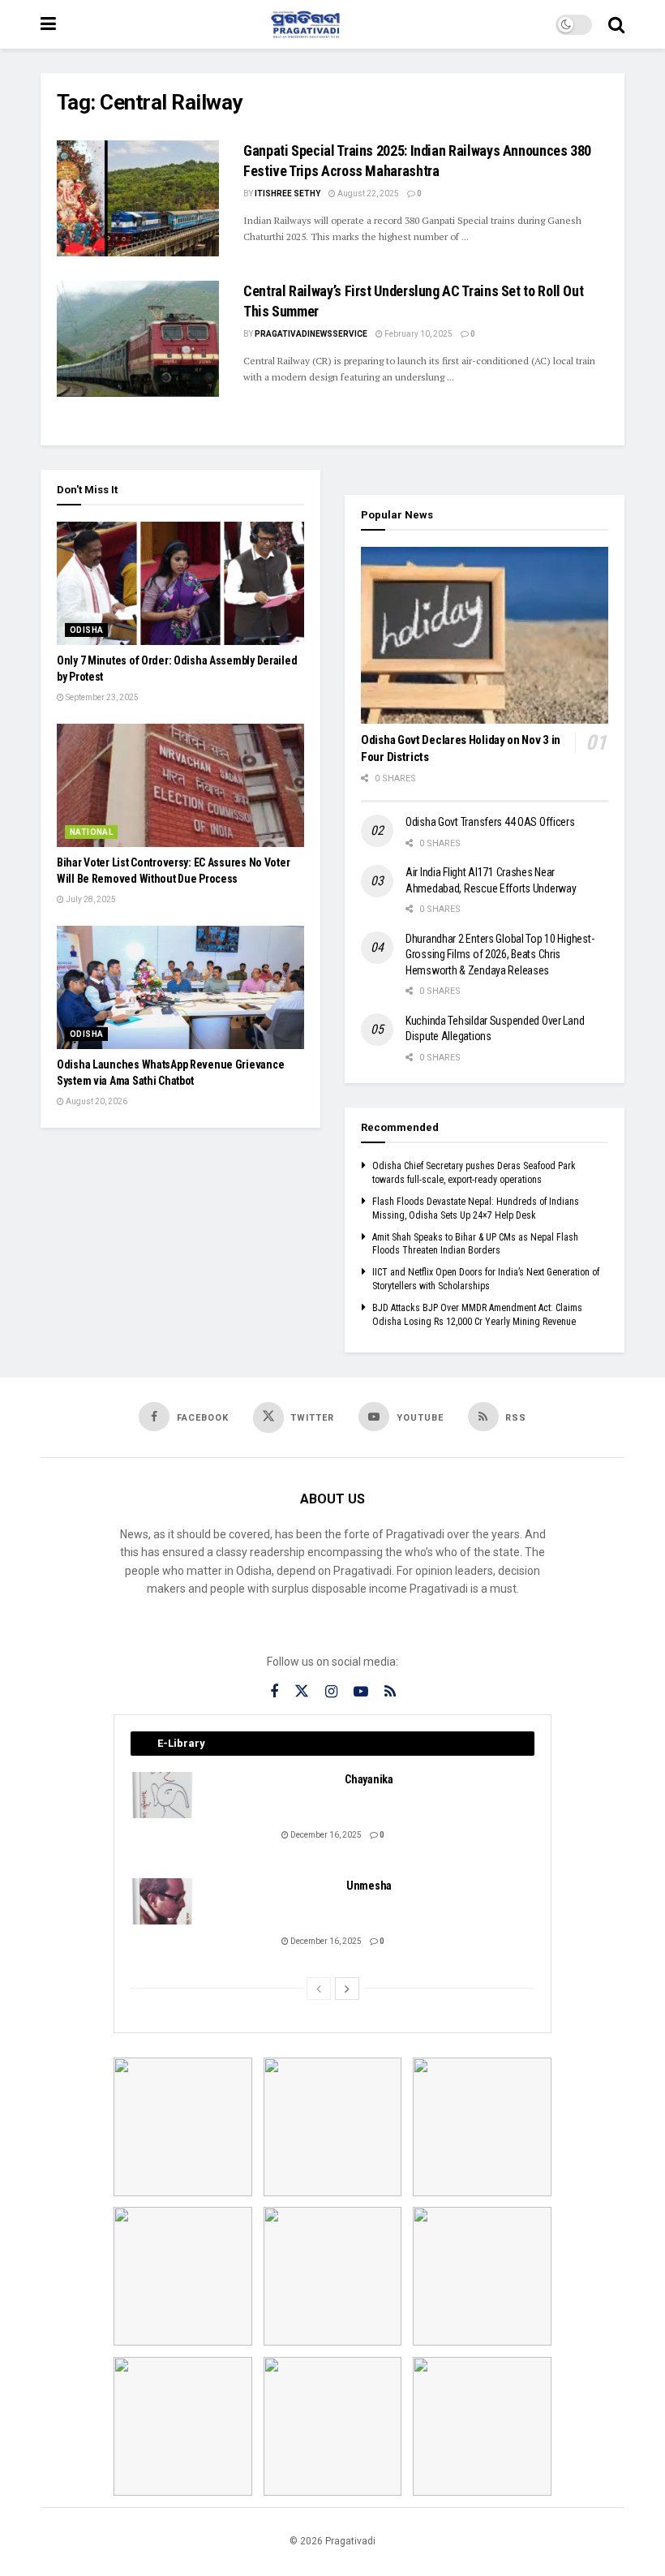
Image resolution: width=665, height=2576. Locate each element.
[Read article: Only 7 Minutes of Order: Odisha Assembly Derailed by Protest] (180, 584)
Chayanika (369, 1779)
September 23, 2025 (101, 697)
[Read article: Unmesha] (163, 1901)
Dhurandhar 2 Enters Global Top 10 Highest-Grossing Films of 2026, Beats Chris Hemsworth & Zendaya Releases (500, 955)
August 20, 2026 (96, 1101)
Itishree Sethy (287, 194)
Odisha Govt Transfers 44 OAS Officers (490, 822)
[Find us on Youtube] (361, 1692)
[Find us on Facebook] (274, 1692)
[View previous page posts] (319, 1989)
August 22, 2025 (367, 194)
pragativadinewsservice (311, 334)
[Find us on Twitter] (302, 1692)
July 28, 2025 (90, 899)
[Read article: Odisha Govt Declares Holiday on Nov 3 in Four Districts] (485, 635)
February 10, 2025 (418, 334)
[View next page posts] (347, 1989)
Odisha (86, 630)
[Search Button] (616, 24)
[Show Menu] (48, 24)
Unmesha (369, 1886)
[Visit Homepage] (306, 24)
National (91, 832)
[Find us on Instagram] (331, 1692)
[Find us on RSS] (390, 1692)
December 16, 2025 (325, 1835)
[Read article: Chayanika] (163, 1795)
